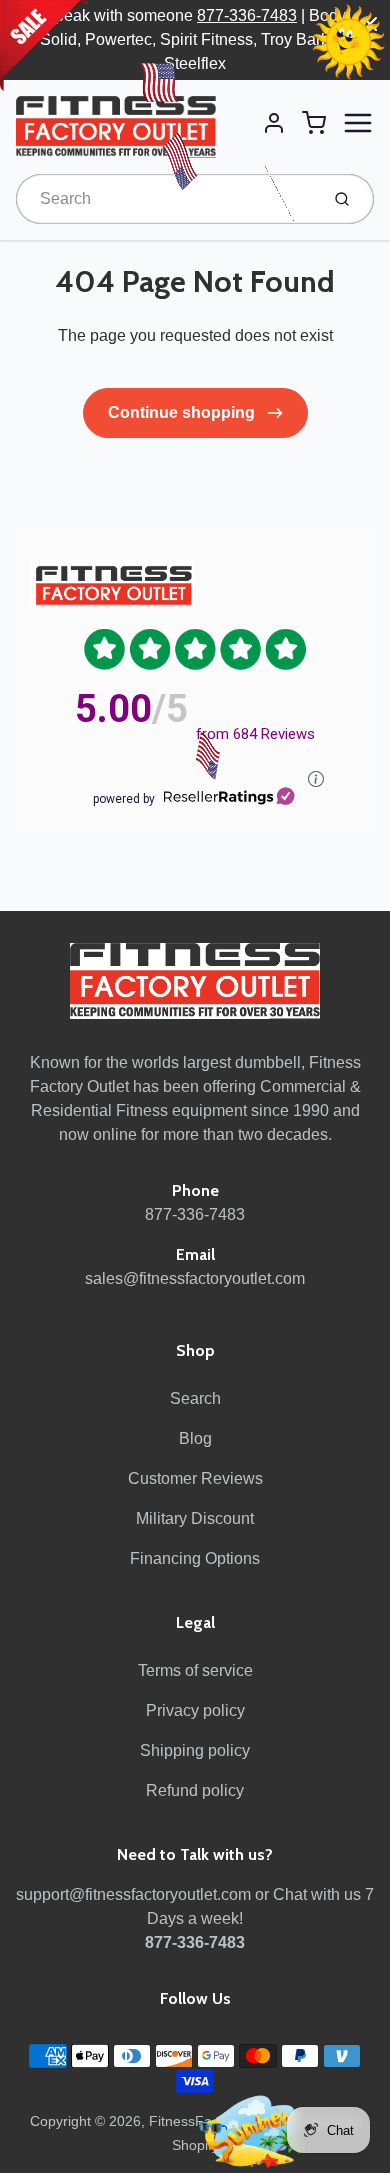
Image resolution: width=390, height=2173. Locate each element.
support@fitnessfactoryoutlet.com (133, 1894)
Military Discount (195, 1518)
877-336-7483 (247, 15)
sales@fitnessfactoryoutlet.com (195, 1278)
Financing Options (195, 1558)
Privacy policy (195, 1710)
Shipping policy (195, 1750)
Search (195, 1398)
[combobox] (165, 199)
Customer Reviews (195, 1478)
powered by (124, 799)
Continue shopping (183, 412)
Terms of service (195, 1670)
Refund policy (195, 1790)
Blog (195, 1438)
